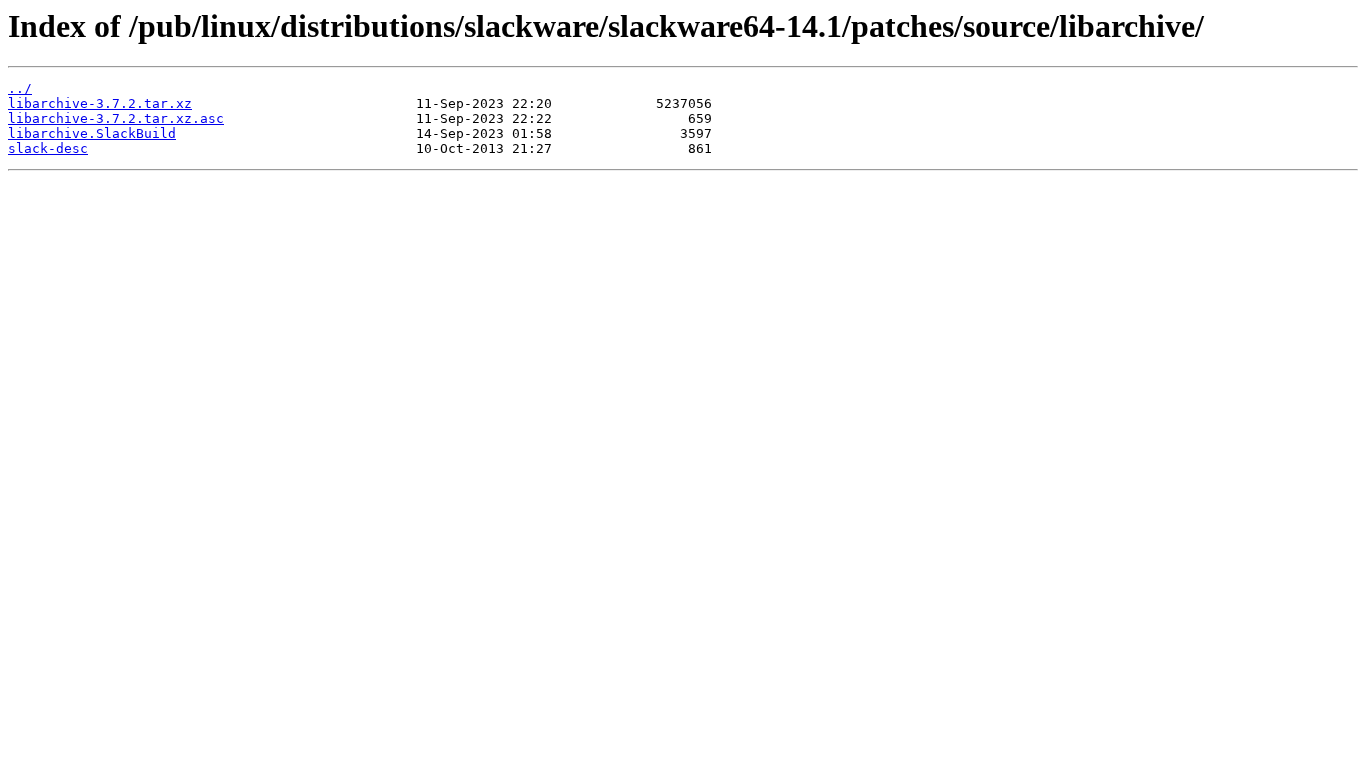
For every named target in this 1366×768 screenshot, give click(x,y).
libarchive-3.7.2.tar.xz (100, 103)
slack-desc (48, 148)
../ (20, 88)
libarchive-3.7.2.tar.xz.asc (116, 118)
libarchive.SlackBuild (92, 133)
